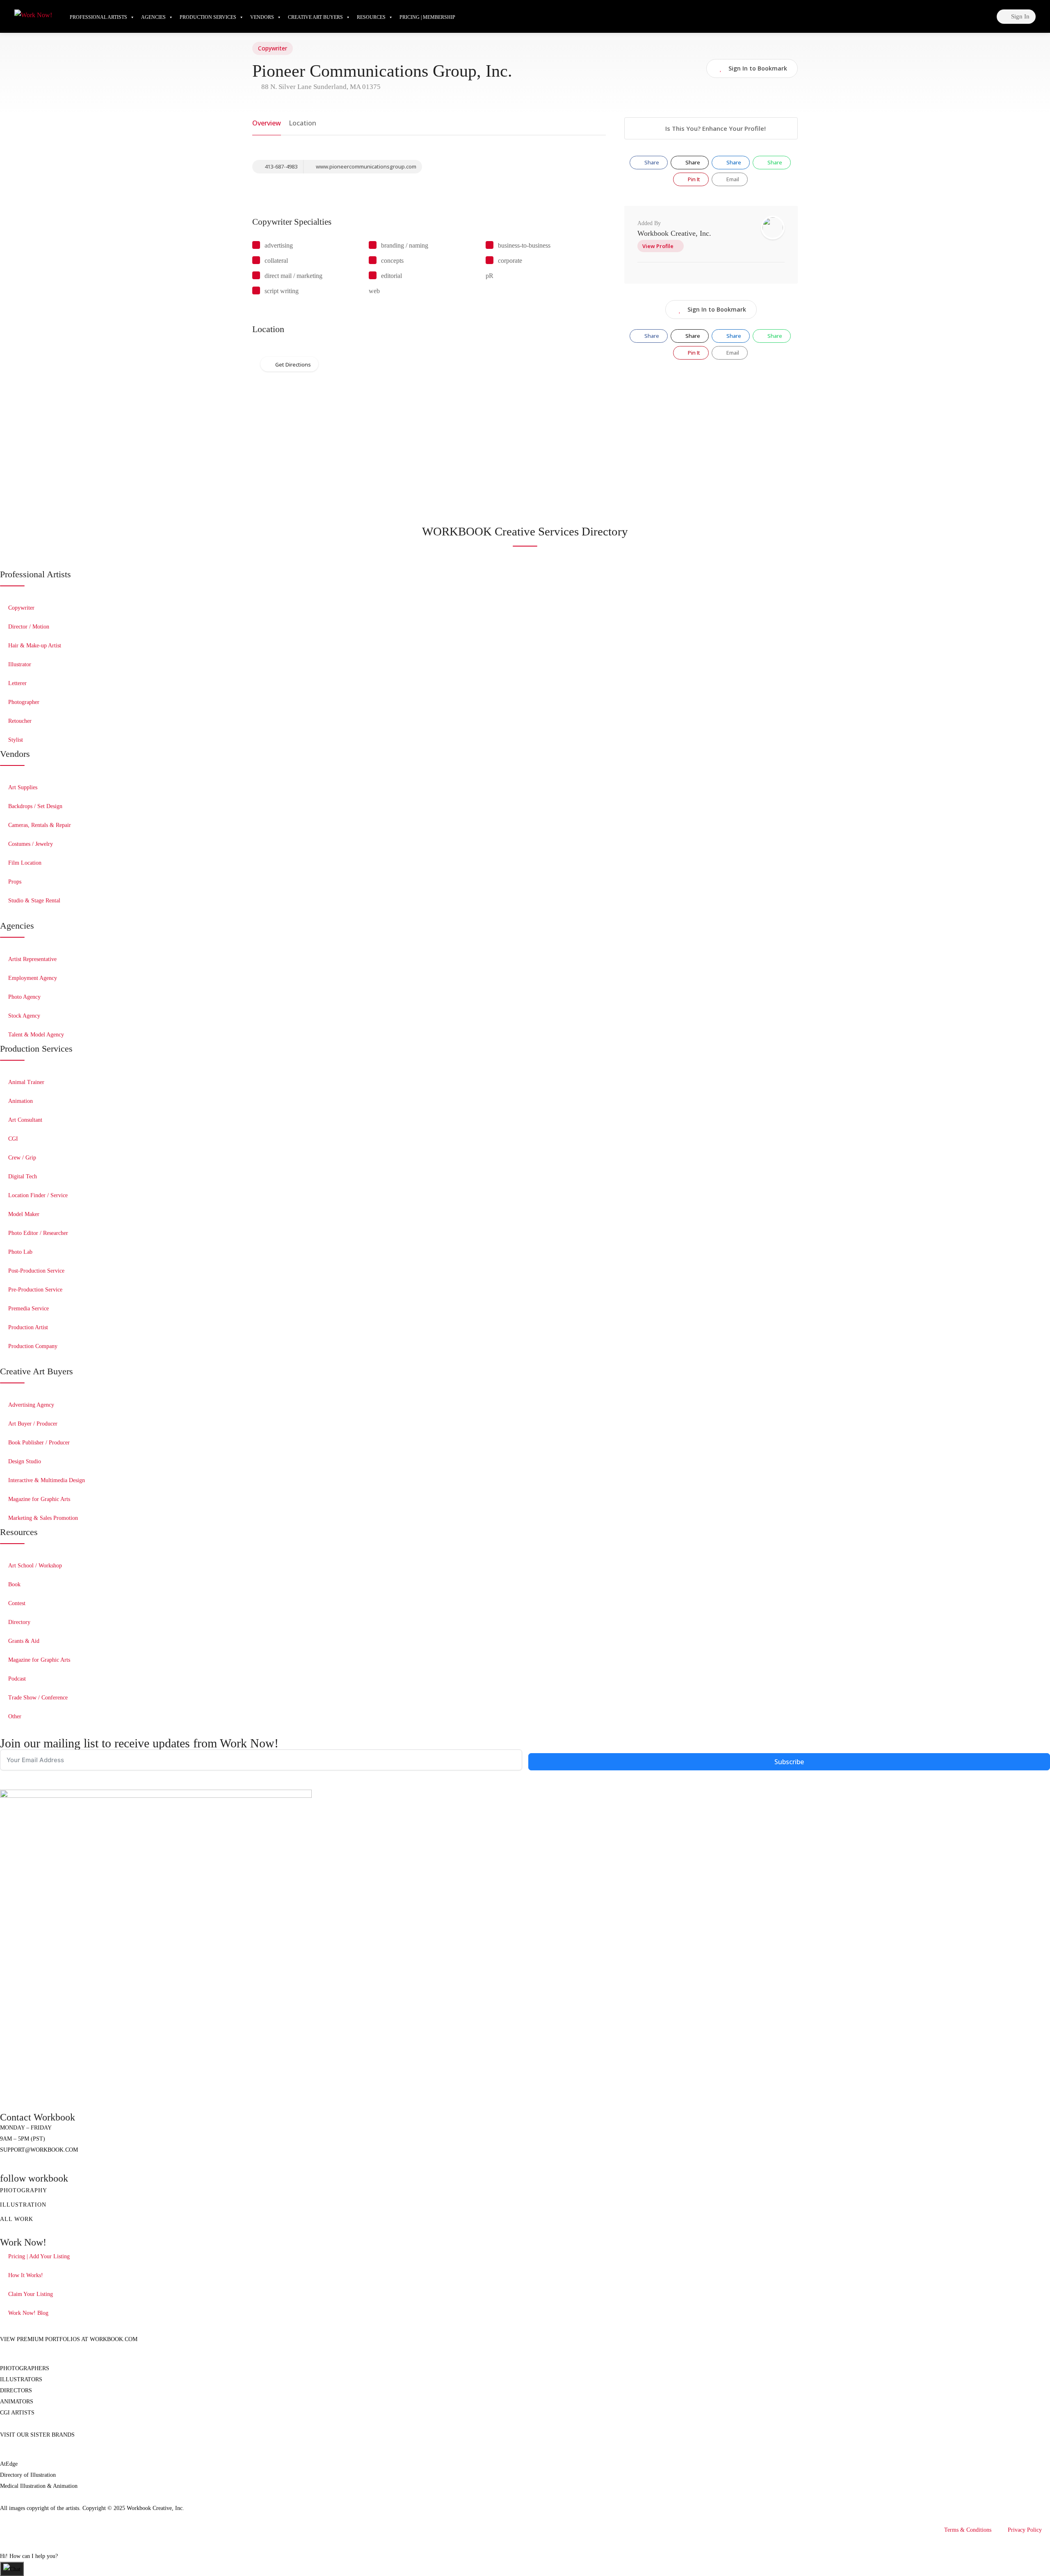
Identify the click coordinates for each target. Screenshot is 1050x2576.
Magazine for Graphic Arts (39, 1499)
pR (490, 276)
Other (15, 1716)
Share (651, 162)
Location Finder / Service (38, 1195)
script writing (282, 291)
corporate (510, 261)
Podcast (17, 1679)
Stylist (16, 740)
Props (15, 882)
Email (732, 179)
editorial (391, 276)
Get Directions (293, 364)
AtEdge (9, 2464)
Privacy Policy (1025, 2530)
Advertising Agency (31, 1405)
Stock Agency (24, 1016)
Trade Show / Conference (38, 1698)
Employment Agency (33, 978)
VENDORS (262, 17)
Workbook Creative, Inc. (674, 233)
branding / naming (405, 245)
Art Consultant (25, 1120)
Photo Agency (24, 997)
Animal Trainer (26, 1082)
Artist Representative (32, 959)
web (374, 291)
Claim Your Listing (31, 2294)
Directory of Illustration (28, 2475)
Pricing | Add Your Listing (39, 2256)
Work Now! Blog (28, 2313)
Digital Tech (23, 1176)
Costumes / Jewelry (31, 844)
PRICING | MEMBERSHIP (427, 17)
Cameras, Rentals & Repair (40, 825)
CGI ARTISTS (17, 2413)
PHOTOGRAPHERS (25, 2368)
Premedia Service (29, 1308)
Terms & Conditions (968, 2530)
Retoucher (20, 721)
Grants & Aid (24, 1641)
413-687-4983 (280, 166)
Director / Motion (29, 627)
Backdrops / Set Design (35, 806)
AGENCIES (153, 17)
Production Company (33, 1346)
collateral (276, 261)
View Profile (658, 246)
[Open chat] (12, 2569)
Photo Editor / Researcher (38, 1233)
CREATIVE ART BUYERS (315, 17)
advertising (279, 245)
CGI (13, 1139)
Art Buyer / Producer (33, 1424)
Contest (17, 1603)
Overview (267, 123)
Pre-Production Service (35, 1290)
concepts (392, 261)
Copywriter (273, 48)
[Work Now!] (33, 14)
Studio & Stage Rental (34, 901)
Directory (19, 1622)
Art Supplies (23, 787)
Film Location (25, 863)
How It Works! (26, 2275)
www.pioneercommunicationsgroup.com (365, 166)
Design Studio (25, 1461)
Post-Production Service (36, 1271)
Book (14, 1584)
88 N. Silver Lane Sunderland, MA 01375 (320, 87)
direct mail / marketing (293, 276)
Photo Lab (20, 1252)
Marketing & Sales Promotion (43, 1518)
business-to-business (524, 245)
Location (302, 123)
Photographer (24, 702)
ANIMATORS (17, 2402)
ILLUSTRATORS (21, 2379)
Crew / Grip (22, 1158)
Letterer (17, 683)
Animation (21, 1101)
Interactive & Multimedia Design (47, 1480)
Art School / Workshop (35, 1566)
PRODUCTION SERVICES (208, 17)
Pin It (693, 179)
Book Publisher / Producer (39, 1443)
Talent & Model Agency (36, 1035)
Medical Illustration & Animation (39, 2486)
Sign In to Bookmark (717, 309)
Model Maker (24, 1214)
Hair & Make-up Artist (35, 646)
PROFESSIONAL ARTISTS (98, 17)
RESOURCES (371, 17)
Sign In (1019, 16)
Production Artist (28, 1327)
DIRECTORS (16, 2390)
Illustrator (20, 664)
